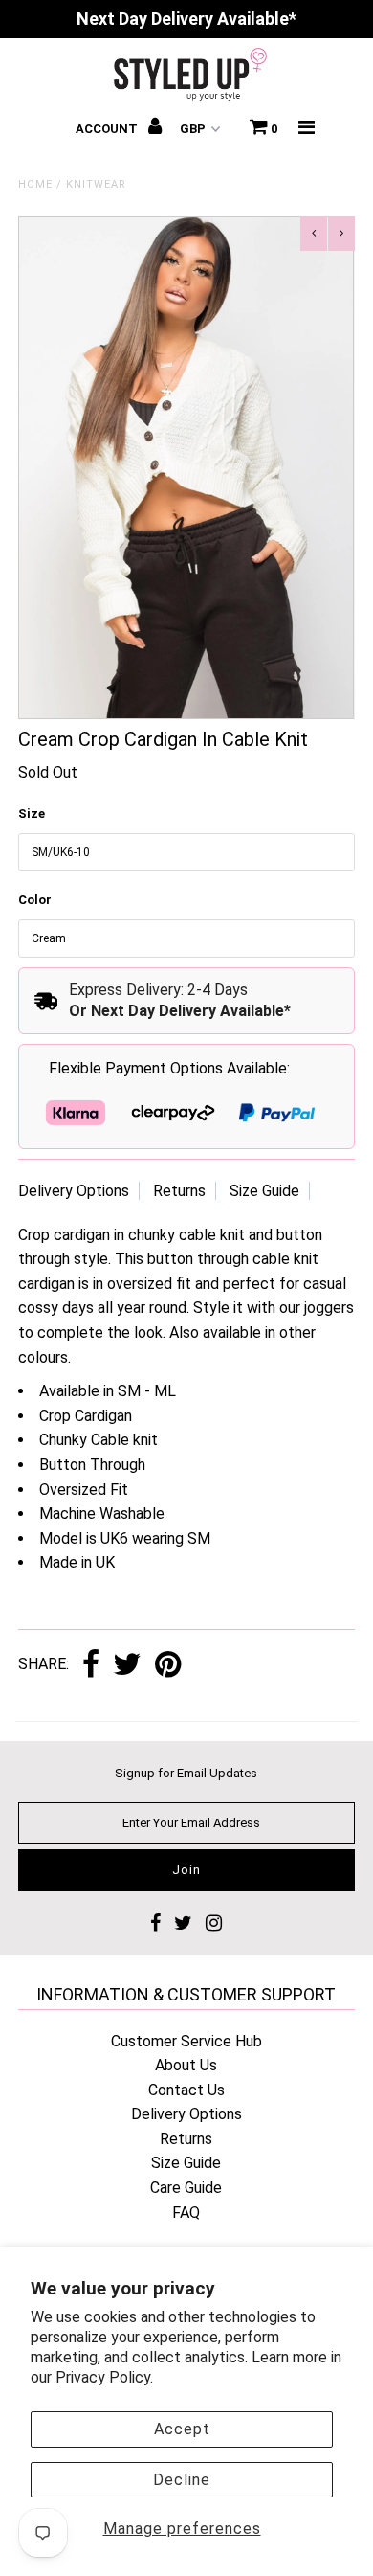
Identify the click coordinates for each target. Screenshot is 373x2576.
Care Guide (186, 2188)
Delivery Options (74, 1191)
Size (32, 813)
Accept (182, 2429)
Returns (179, 1191)
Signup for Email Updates (186, 1773)
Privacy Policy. (104, 2377)
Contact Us (186, 2090)
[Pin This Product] (168, 1666)
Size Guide (264, 1191)
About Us (186, 2065)
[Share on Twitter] (127, 1666)
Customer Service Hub (186, 2041)
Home (35, 184)
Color (35, 900)
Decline (182, 2480)
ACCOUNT (108, 129)
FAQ (186, 2213)
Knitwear (96, 184)
